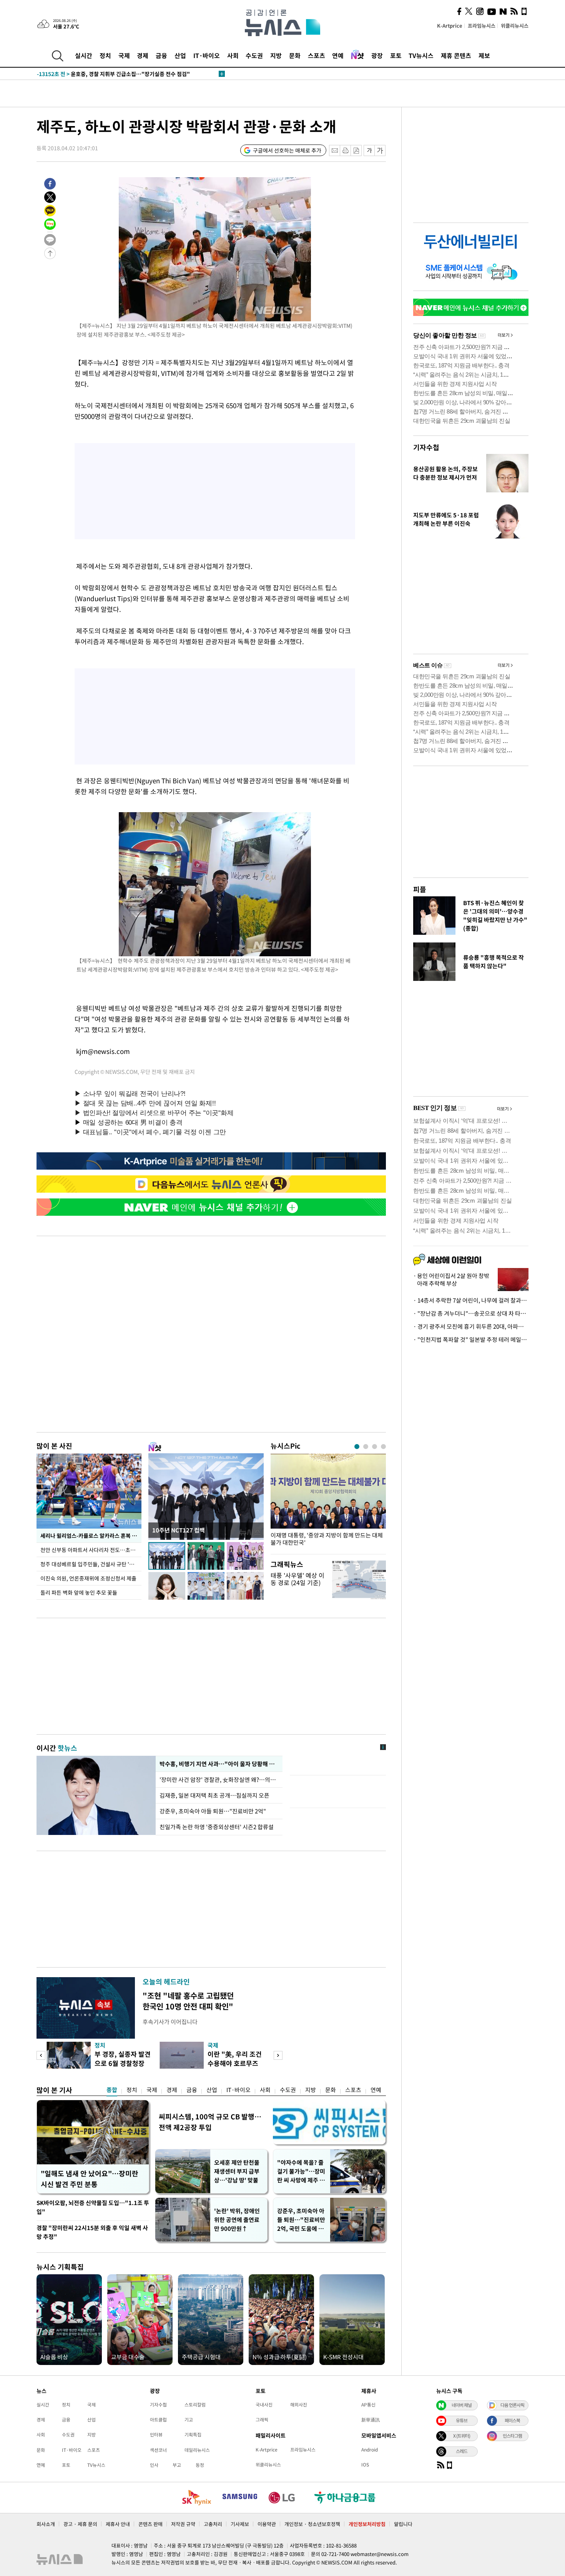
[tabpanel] (328, 1502)
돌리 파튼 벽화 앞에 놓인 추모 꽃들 (79, 1592)
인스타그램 (512, 2436)
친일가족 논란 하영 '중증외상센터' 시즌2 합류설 (217, 1827)
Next (278, 2055)
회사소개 (46, 2524)
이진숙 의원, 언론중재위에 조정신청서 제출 (88, 1578)
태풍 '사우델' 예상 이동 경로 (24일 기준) (297, 1579)
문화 (295, 55)
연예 (338, 55)
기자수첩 (426, 447)
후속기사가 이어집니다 (170, 2022)
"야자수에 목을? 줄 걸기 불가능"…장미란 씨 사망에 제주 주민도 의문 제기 (301, 2171)
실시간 (84, 55)
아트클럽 (158, 2420)
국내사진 (264, 2405)
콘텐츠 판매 (150, 2524)
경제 (143, 55)
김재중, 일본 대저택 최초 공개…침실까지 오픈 (214, 1795)
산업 (180, 55)
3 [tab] (375, 1447)
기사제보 (240, 2524)
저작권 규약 (183, 2524)
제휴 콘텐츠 (456, 55)
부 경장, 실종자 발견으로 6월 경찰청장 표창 (123, 2063)
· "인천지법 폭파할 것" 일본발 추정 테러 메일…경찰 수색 (471, 1340)
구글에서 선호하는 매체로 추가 (287, 150)
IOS (365, 2465)
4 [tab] (383, 1447)
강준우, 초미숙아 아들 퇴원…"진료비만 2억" (213, 1811)
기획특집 (193, 2435)
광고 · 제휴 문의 (80, 2524)
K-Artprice (450, 26)
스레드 (462, 2451)
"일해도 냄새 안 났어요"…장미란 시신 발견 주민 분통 (90, 2179)
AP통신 (368, 2405)
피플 (420, 889)
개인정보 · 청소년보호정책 (312, 2524)
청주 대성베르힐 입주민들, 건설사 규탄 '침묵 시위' (91, 1564)
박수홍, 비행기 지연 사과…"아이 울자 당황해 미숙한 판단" (219, 1764)
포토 (396, 55)
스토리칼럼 (195, 2405)
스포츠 (317, 55)
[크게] (380, 150)
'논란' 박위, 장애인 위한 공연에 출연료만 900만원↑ (237, 2220)
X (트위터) (462, 2436)
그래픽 (262, 2420)
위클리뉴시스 (515, 26)
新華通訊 (371, 2420)
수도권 (254, 55)
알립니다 (403, 2524)
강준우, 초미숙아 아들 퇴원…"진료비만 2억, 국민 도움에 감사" (301, 2220)
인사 (154, 2465)
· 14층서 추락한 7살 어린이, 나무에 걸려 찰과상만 (471, 1300)
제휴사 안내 (118, 2524)
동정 (200, 2465)
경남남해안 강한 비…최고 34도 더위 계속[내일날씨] (112, 74)
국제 (124, 55)
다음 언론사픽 (512, 2405)
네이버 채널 (462, 2405)
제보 (484, 55)
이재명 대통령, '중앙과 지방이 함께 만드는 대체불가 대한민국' (327, 1539)
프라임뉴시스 (482, 26)
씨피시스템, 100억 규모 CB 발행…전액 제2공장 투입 (210, 2122)
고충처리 (213, 2524)
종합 (112, 2090)
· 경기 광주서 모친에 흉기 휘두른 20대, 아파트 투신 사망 (471, 1326)
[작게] (369, 150)
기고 (189, 2420)
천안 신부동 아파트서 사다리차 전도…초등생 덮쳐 (91, 1550)
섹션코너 (158, 2450)
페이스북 (512, 2420)
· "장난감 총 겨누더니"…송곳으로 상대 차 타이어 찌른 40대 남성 (471, 1313)
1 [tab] (357, 1447)
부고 (177, 2465)
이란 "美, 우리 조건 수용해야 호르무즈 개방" (235, 2063)
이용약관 (267, 2524)
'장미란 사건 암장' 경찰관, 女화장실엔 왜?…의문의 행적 (219, 1780)
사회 (233, 55)
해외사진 (299, 2405)
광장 (377, 55)
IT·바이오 (207, 55)
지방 (276, 55)
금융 (161, 55)
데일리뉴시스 (197, 2450)
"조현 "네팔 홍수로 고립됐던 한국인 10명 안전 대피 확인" (188, 2001)
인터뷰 (156, 2435)
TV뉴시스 (421, 55)
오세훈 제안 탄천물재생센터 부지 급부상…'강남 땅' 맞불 (237, 2171)
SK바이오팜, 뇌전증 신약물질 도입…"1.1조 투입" (93, 2207)
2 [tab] (366, 1447)
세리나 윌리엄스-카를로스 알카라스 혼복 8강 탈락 (91, 1536)
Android (370, 2450)
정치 (105, 55)
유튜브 (462, 2420)
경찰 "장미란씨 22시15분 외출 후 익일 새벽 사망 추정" (92, 2232)
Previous (41, 2055)
